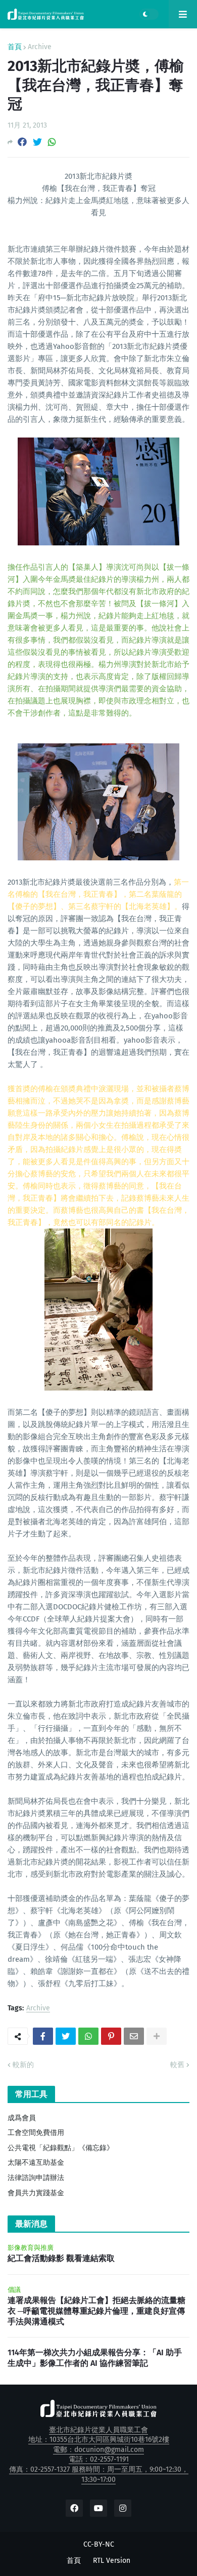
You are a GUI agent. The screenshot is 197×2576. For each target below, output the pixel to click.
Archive (40, 47)
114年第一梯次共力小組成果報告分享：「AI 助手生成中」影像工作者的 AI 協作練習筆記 (95, 2358)
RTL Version (112, 2561)
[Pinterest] (111, 2036)
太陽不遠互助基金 (36, 2163)
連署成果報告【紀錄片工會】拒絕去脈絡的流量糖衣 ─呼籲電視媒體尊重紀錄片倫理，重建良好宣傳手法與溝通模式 (96, 2311)
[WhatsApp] (52, 142)
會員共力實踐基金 (36, 2193)
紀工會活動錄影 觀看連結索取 (61, 2258)
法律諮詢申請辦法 (36, 2178)
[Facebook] (22, 142)
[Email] (134, 2036)
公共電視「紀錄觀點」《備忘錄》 (61, 2148)
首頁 (15, 47)
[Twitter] (37, 142)
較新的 (23, 2065)
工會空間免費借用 (36, 2133)
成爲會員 (22, 2118)
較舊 (177, 2065)
